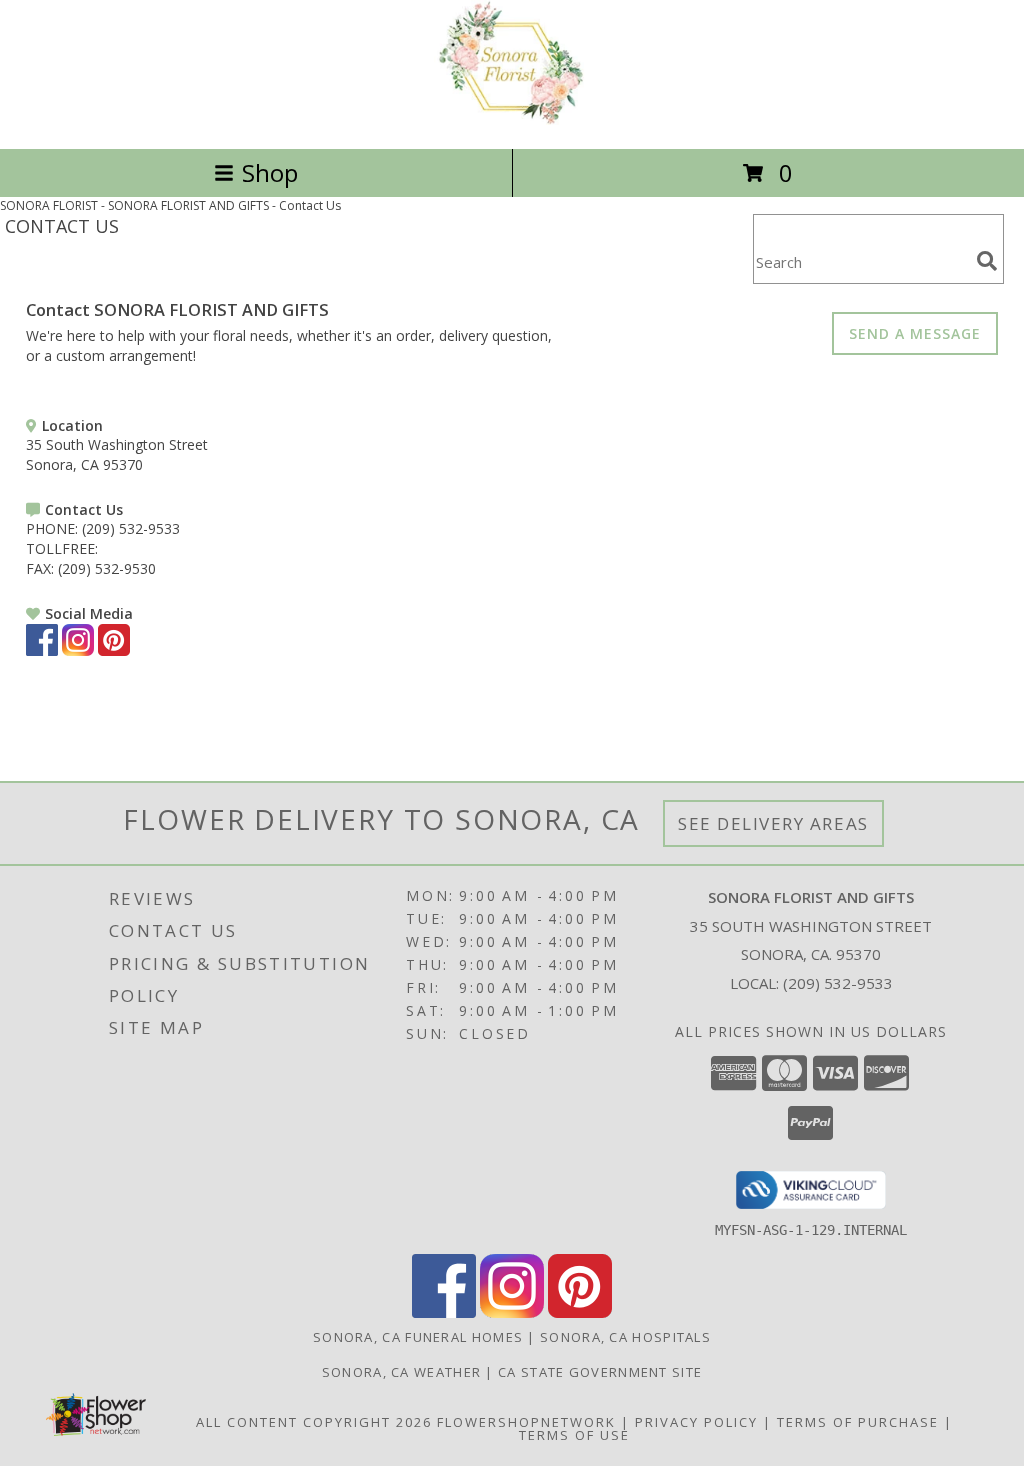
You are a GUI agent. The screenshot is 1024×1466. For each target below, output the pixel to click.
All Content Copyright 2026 (314, 1422)
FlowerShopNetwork (526, 1422)
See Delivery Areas (773, 823)
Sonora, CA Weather (401, 1372)
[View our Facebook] (42, 650)
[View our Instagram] (78, 650)
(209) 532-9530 (107, 568)
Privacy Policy (696, 1422)
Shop (270, 172)
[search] (987, 261)
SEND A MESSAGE (915, 333)
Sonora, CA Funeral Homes (418, 1337)
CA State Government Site (600, 1372)
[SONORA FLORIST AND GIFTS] (512, 119)
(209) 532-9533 (131, 528)
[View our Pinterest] (114, 650)
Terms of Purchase (858, 1422)
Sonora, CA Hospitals (625, 1337)
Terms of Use (574, 1435)
